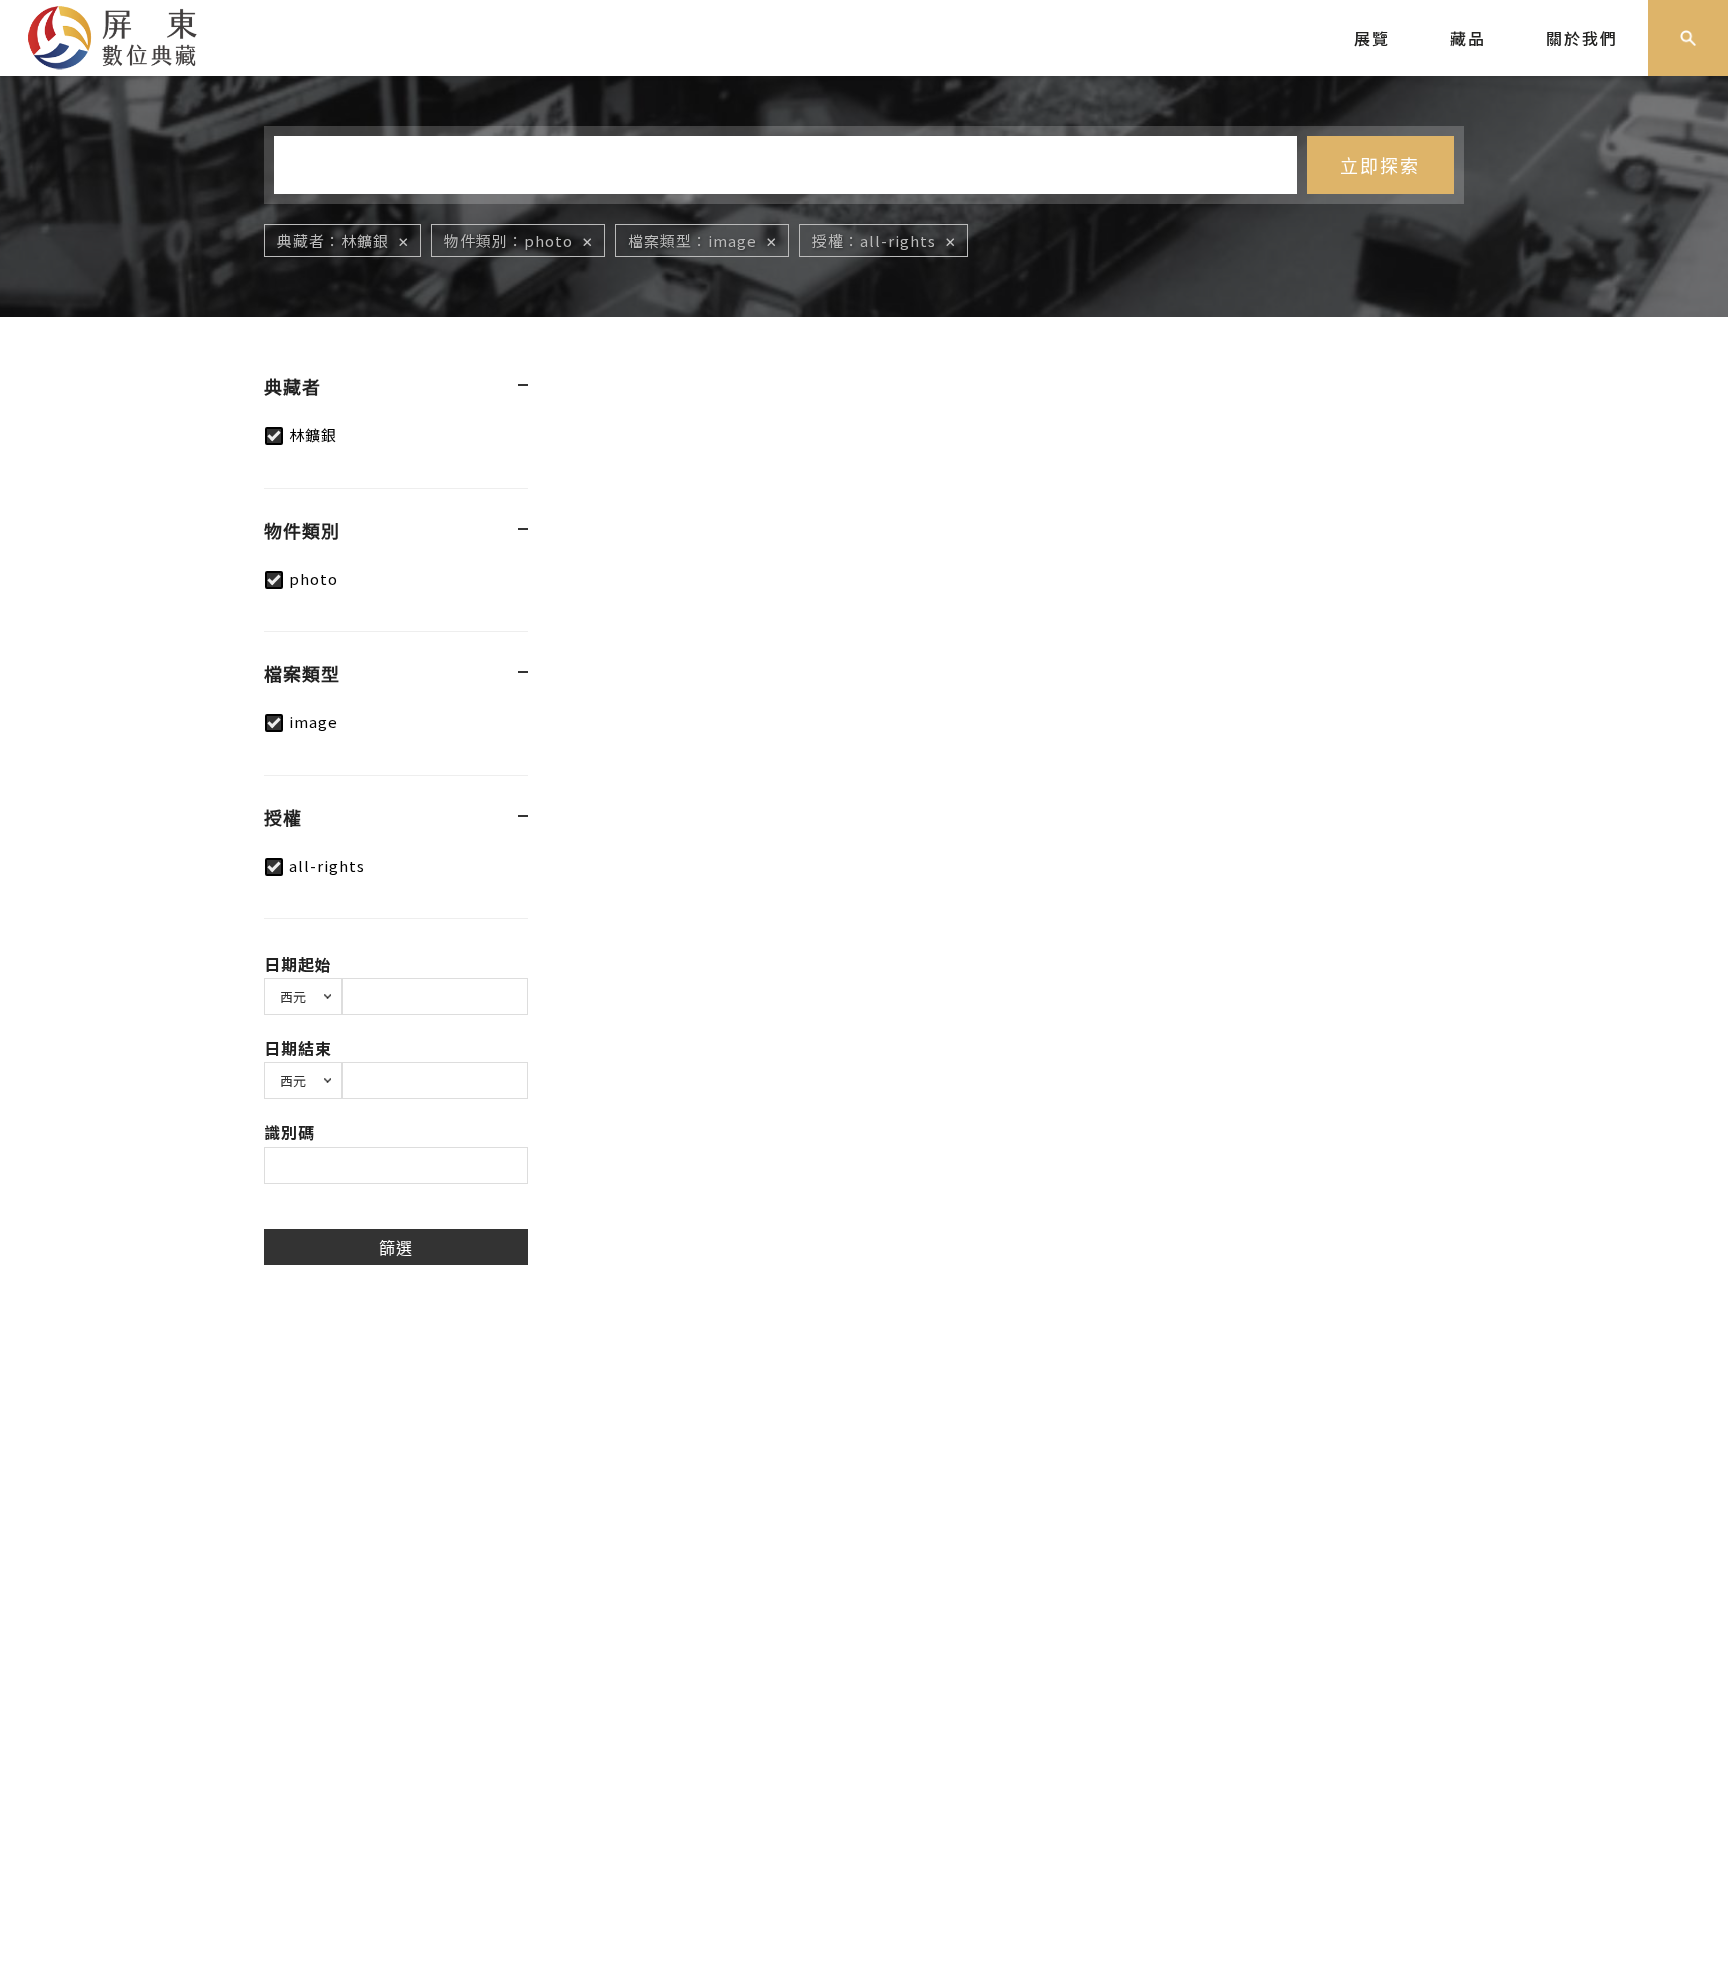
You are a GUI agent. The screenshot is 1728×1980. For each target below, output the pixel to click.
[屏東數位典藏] (127, 35)
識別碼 (289, 1132)
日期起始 (298, 964)
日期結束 (298, 1048)
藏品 (1468, 38)
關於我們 (1582, 38)
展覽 (1372, 38)
